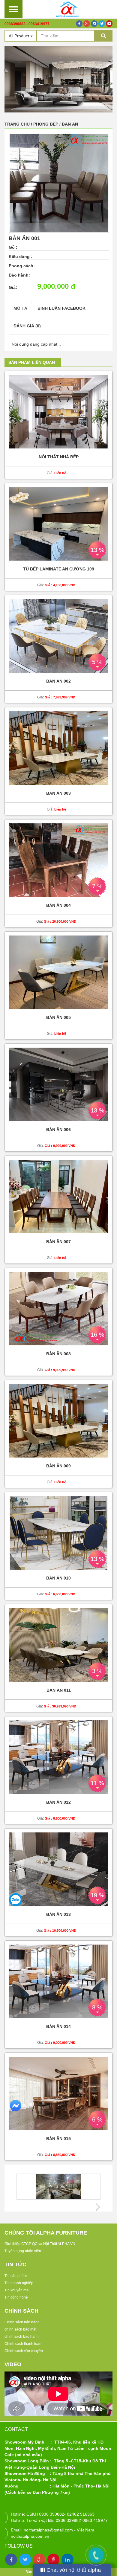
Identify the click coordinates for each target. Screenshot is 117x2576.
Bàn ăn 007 (58, 1242)
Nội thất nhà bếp (59, 457)
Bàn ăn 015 (58, 2139)
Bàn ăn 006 (58, 1130)
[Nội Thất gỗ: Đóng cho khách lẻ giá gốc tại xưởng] (67, 9)
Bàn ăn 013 (58, 1915)
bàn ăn (70, 124)
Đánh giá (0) (27, 326)
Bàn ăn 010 (58, 1578)
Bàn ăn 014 (58, 2027)
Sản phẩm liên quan (32, 362)
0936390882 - (16, 24)
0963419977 (39, 24)
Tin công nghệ (16, 2297)
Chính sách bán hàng (22, 2322)
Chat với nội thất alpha (73, 2570)
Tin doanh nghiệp (19, 2283)
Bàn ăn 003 (58, 793)
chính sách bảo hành (22, 2337)
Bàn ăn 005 (58, 1018)
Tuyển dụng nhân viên (23, 2251)
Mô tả (20, 308)
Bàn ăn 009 (58, 1466)
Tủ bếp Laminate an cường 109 (59, 569)
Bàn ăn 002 (58, 681)
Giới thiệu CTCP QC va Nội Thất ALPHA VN (40, 2244)
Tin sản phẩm (16, 2276)
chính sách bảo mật (20, 2329)
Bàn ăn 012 (58, 1802)
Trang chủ (17, 124)
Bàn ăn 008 (58, 1354)
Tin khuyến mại (17, 2290)
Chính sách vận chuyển (24, 2351)
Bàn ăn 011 (59, 1690)
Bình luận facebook (61, 308)
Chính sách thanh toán (23, 2344)
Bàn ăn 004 (58, 905)
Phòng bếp (46, 124)
